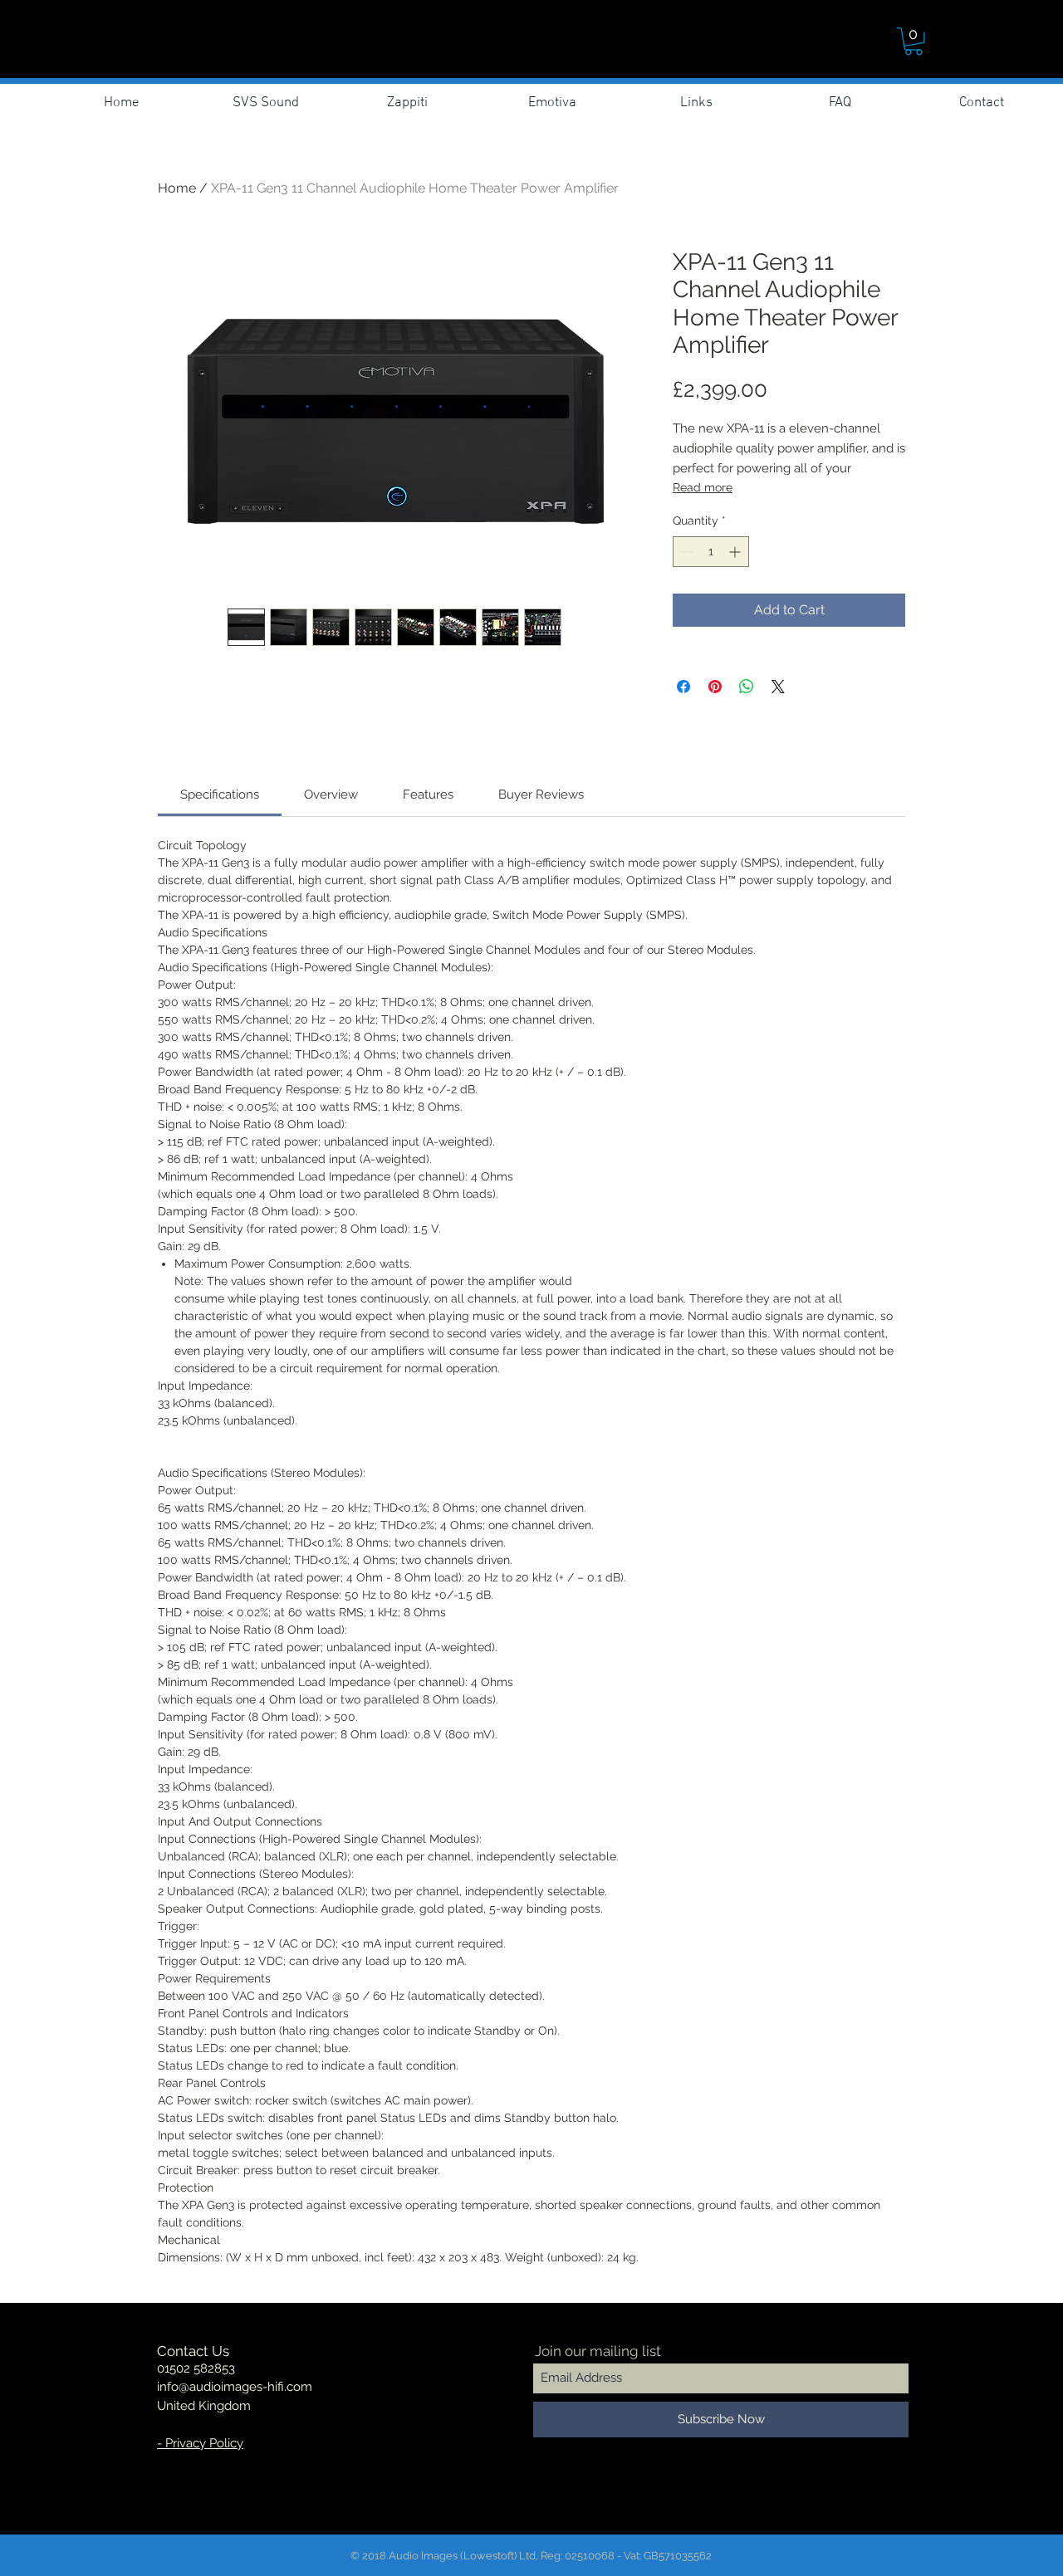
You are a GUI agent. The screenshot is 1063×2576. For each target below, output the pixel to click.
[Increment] (736, 552)
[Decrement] (686, 552)
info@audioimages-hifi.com (235, 2387)
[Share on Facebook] (683, 687)
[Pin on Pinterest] (715, 687)
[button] (914, 42)
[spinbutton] (711, 552)
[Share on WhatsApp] (747, 687)
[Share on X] (778, 687)
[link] (220, 794)
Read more (703, 487)
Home (177, 188)
